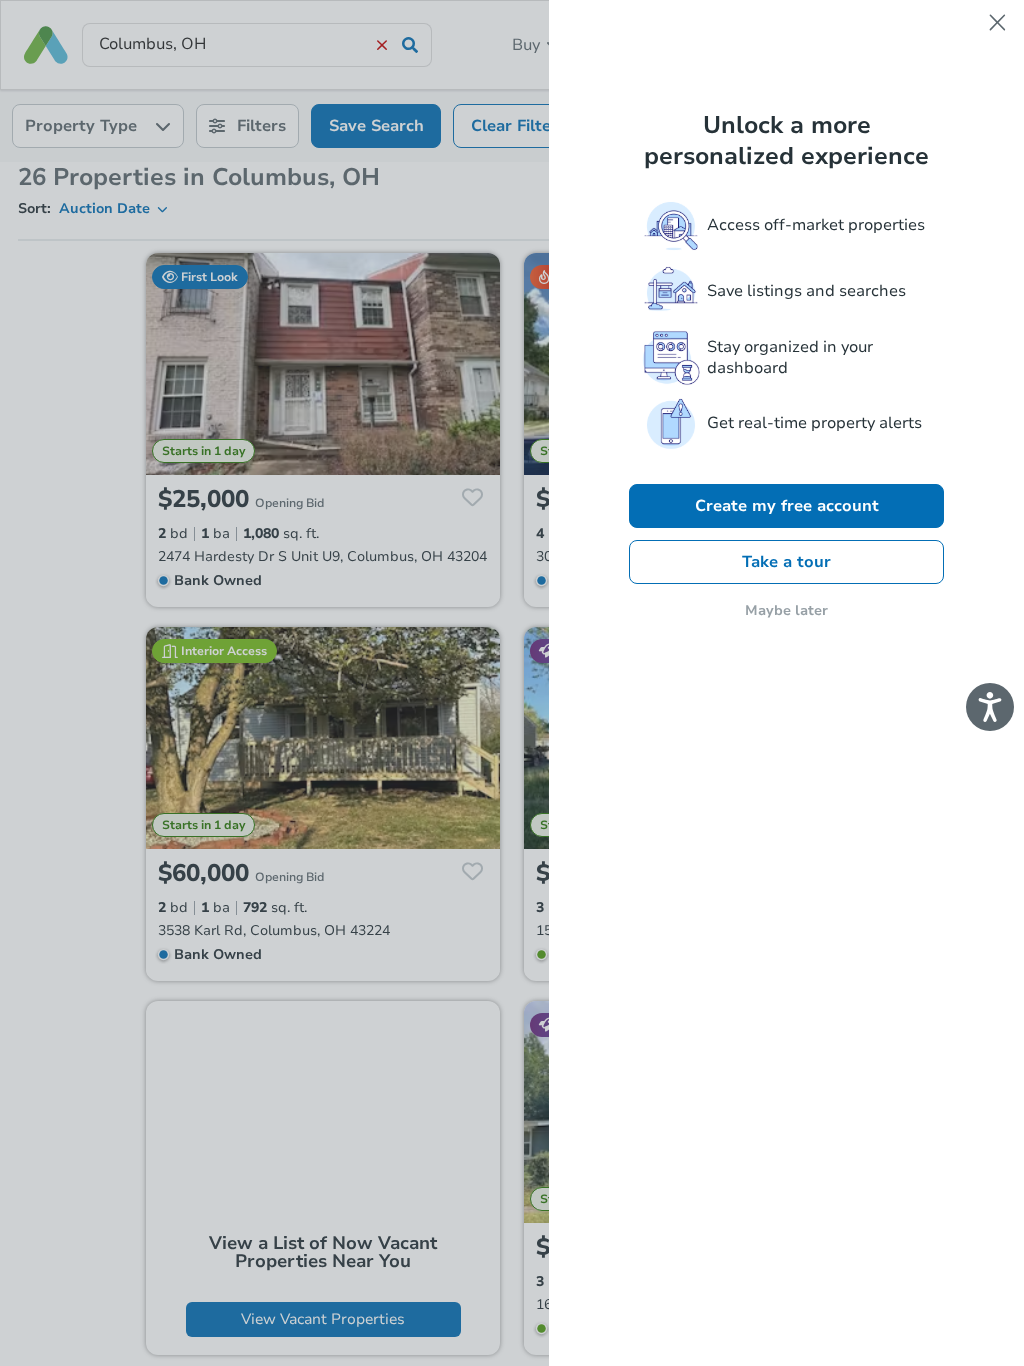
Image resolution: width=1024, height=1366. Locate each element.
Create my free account (787, 506)
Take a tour (786, 562)
